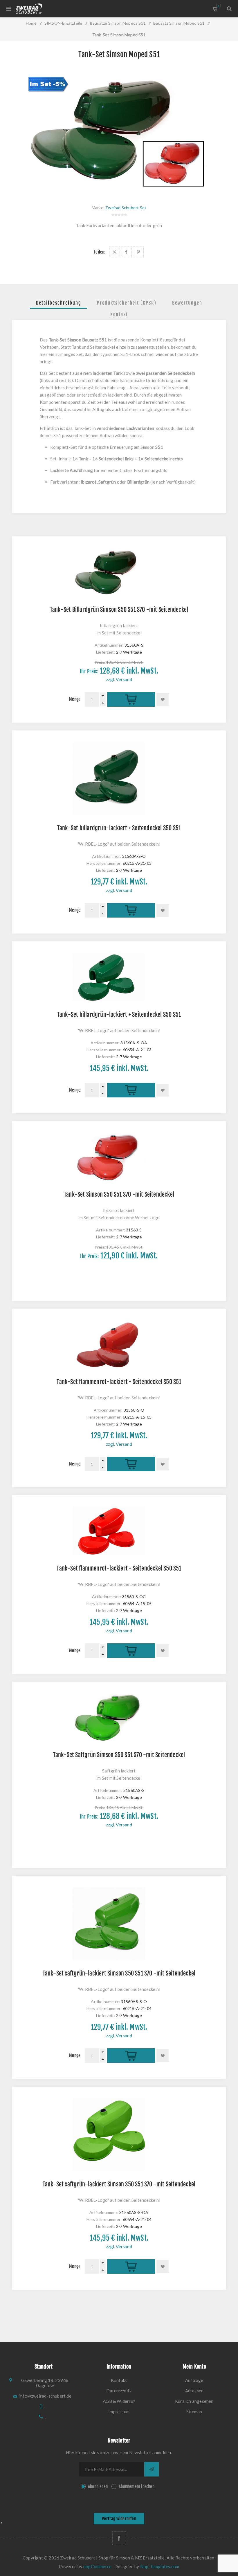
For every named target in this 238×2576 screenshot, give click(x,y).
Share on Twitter (115, 252)
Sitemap (194, 2412)
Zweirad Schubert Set (126, 208)
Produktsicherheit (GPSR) (127, 303)
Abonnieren (98, 2487)
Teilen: (100, 252)
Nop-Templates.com (160, 2566)
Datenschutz (119, 2391)
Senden (152, 2469)
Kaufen (131, 700)
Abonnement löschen (137, 2487)
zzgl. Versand (119, 679)
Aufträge (194, 2380)
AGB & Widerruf (119, 2401)
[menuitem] (119, 2380)
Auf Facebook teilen (126, 252)
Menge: (75, 699)
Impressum (119, 2412)
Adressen (194, 2391)
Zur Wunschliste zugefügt (163, 699)
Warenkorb (218, 6)
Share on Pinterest (138, 252)
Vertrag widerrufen (119, 2519)
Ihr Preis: (89, 671)
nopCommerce (97, 2566)
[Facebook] (119, 2538)
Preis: (100, 662)
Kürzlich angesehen (194, 2401)
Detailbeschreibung (59, 303)
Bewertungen (187, 303)
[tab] (59, 303)
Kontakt (119, 314)
